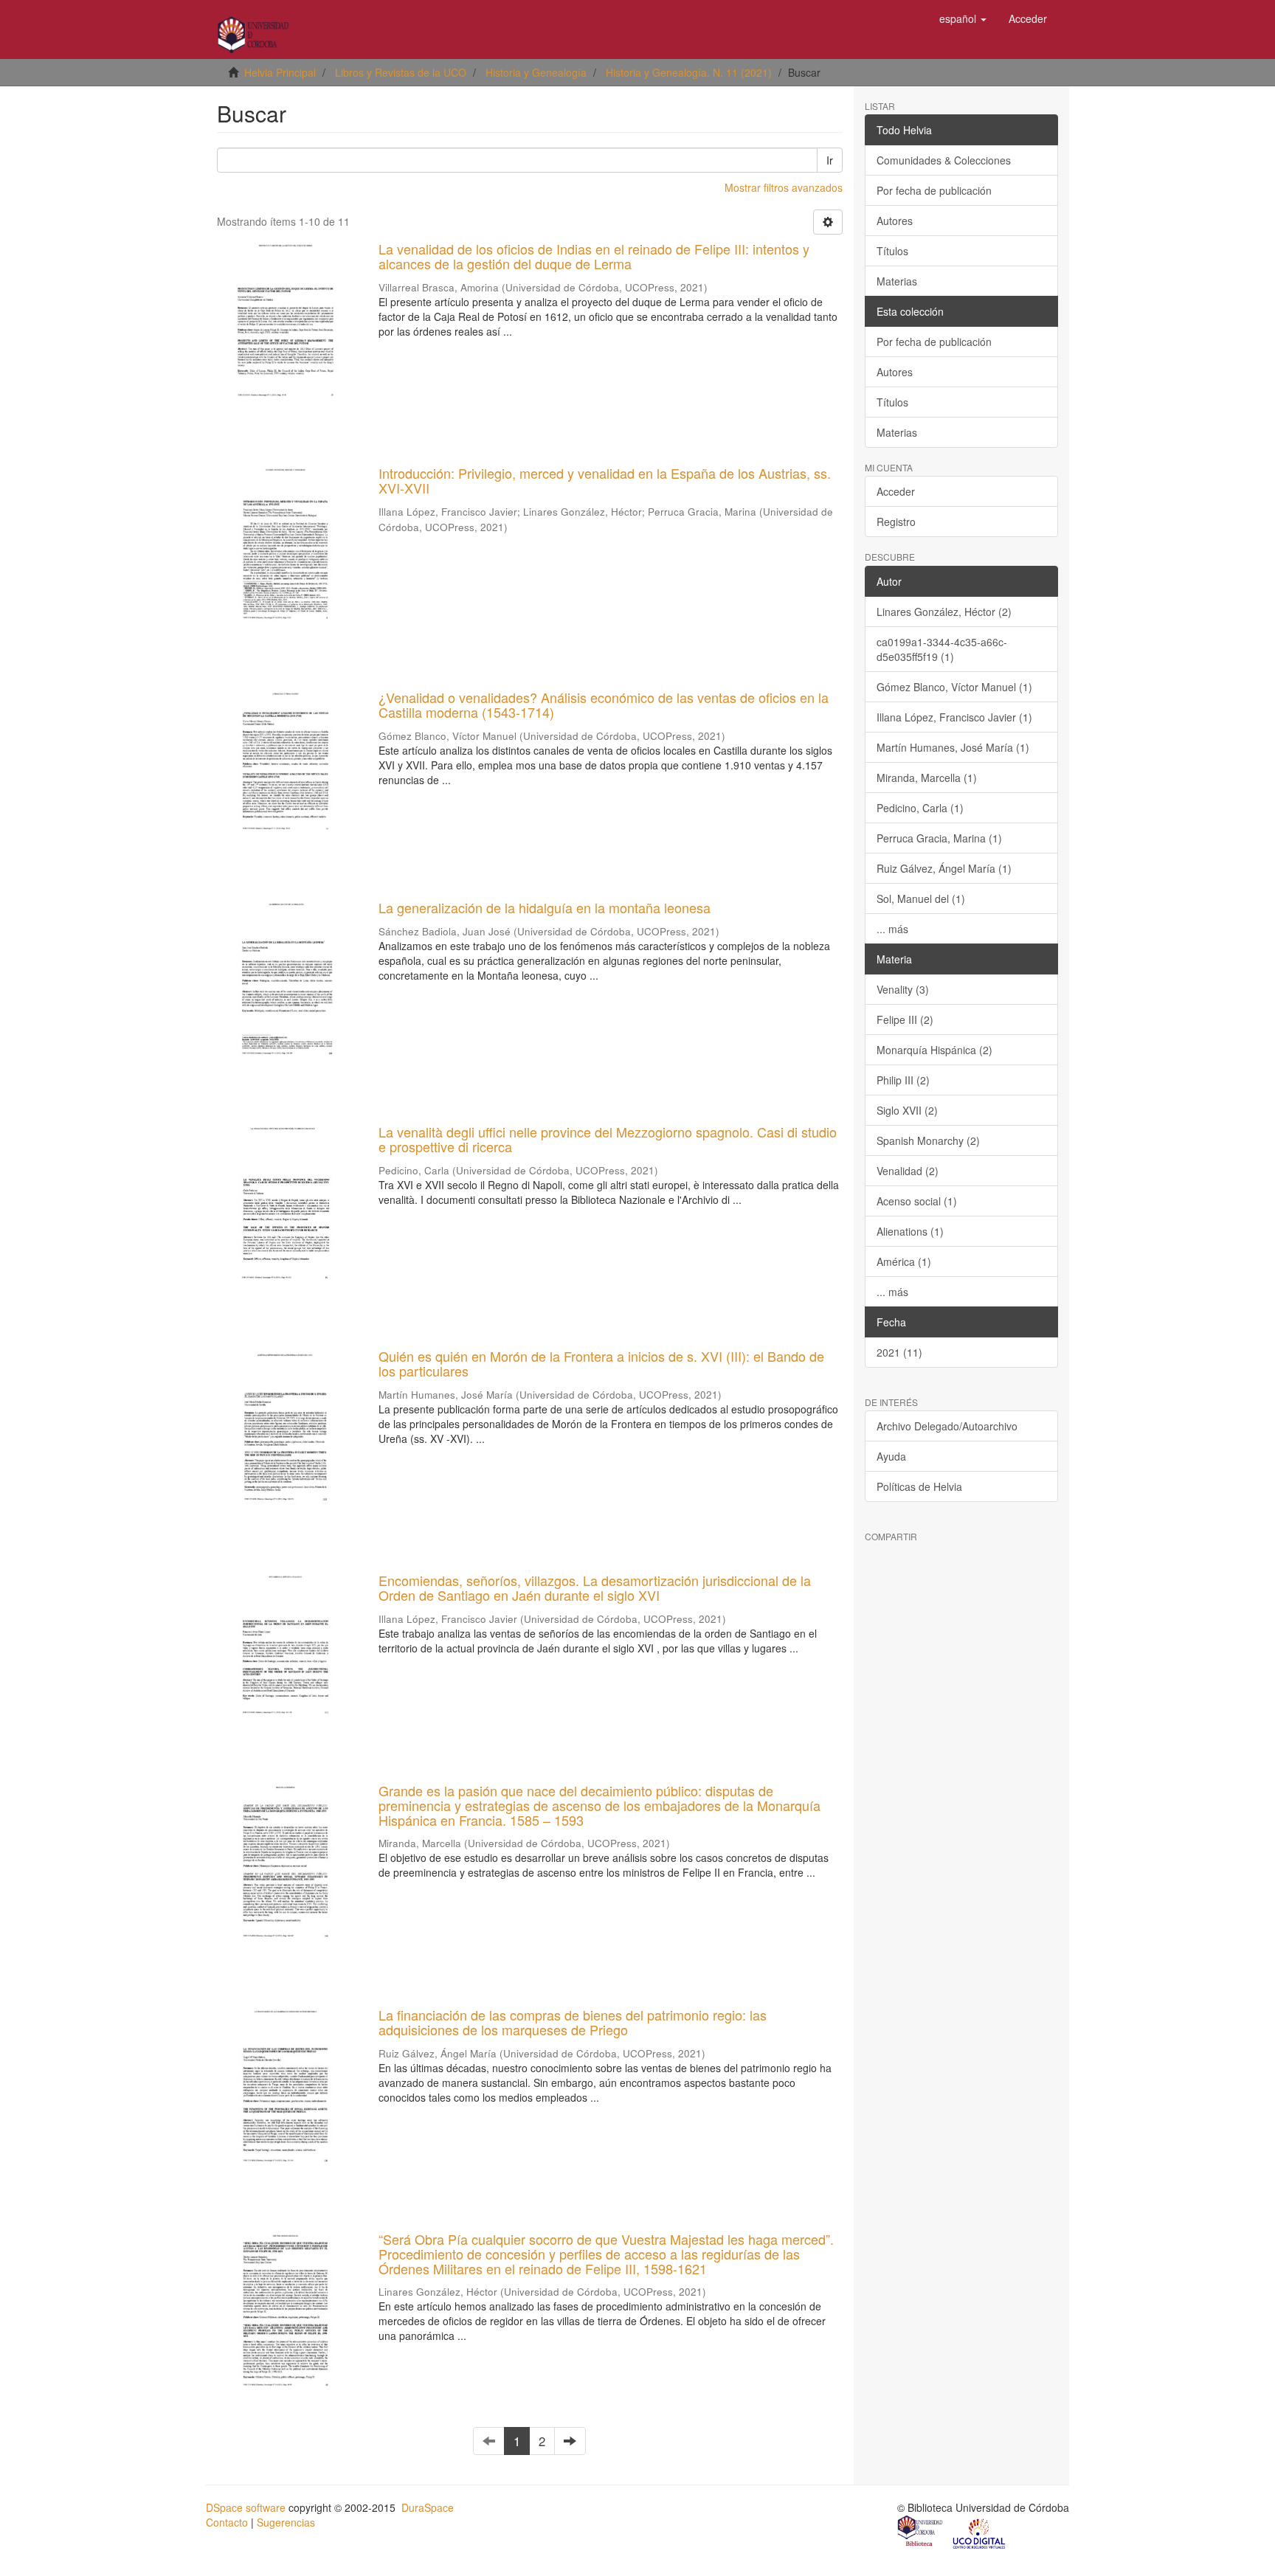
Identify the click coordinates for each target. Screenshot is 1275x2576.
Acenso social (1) (917, 1201)
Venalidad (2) (908, 1171)
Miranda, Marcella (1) (927, 778)
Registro (896, 522)
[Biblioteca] (921, 2532)
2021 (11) (899, 1352)
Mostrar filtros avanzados (784, 187)
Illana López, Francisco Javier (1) (954, 717)
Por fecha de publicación (934, 190)
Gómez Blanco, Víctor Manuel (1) (954, 687)
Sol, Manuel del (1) (921, 899)
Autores (895, 221)
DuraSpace (428, 2507)
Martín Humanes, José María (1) (953, 747)
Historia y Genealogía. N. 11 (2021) (689, 72)
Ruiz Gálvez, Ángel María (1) (944, 868)
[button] (963, 18)
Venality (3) (903, 989)
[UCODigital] (980, 2532)
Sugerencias (286, 2522)
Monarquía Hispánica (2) (934, 1050)
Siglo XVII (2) (907, 1110)
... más (892, 929)
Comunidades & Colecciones (944, 160)
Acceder (896, 491)
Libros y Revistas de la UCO (401, 72)
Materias (897, 281)
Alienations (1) (910, 1231)
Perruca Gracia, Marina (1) (939, 838)
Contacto (227, 2522)
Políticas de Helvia (919, 1486)
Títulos (892, 251)
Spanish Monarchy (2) (928, 1140)
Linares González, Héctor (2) (944, 612)
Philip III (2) (903, 1080)
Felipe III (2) (905, 1019)
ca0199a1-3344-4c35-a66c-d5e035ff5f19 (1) (942, 649)
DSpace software (246, 2507)
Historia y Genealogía (536, 72)
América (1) (904, 1261)
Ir (830, 160)
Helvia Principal (280, 72)
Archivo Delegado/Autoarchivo (947, 1426)
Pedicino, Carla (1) (920, 808)
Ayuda (891, 1456)
